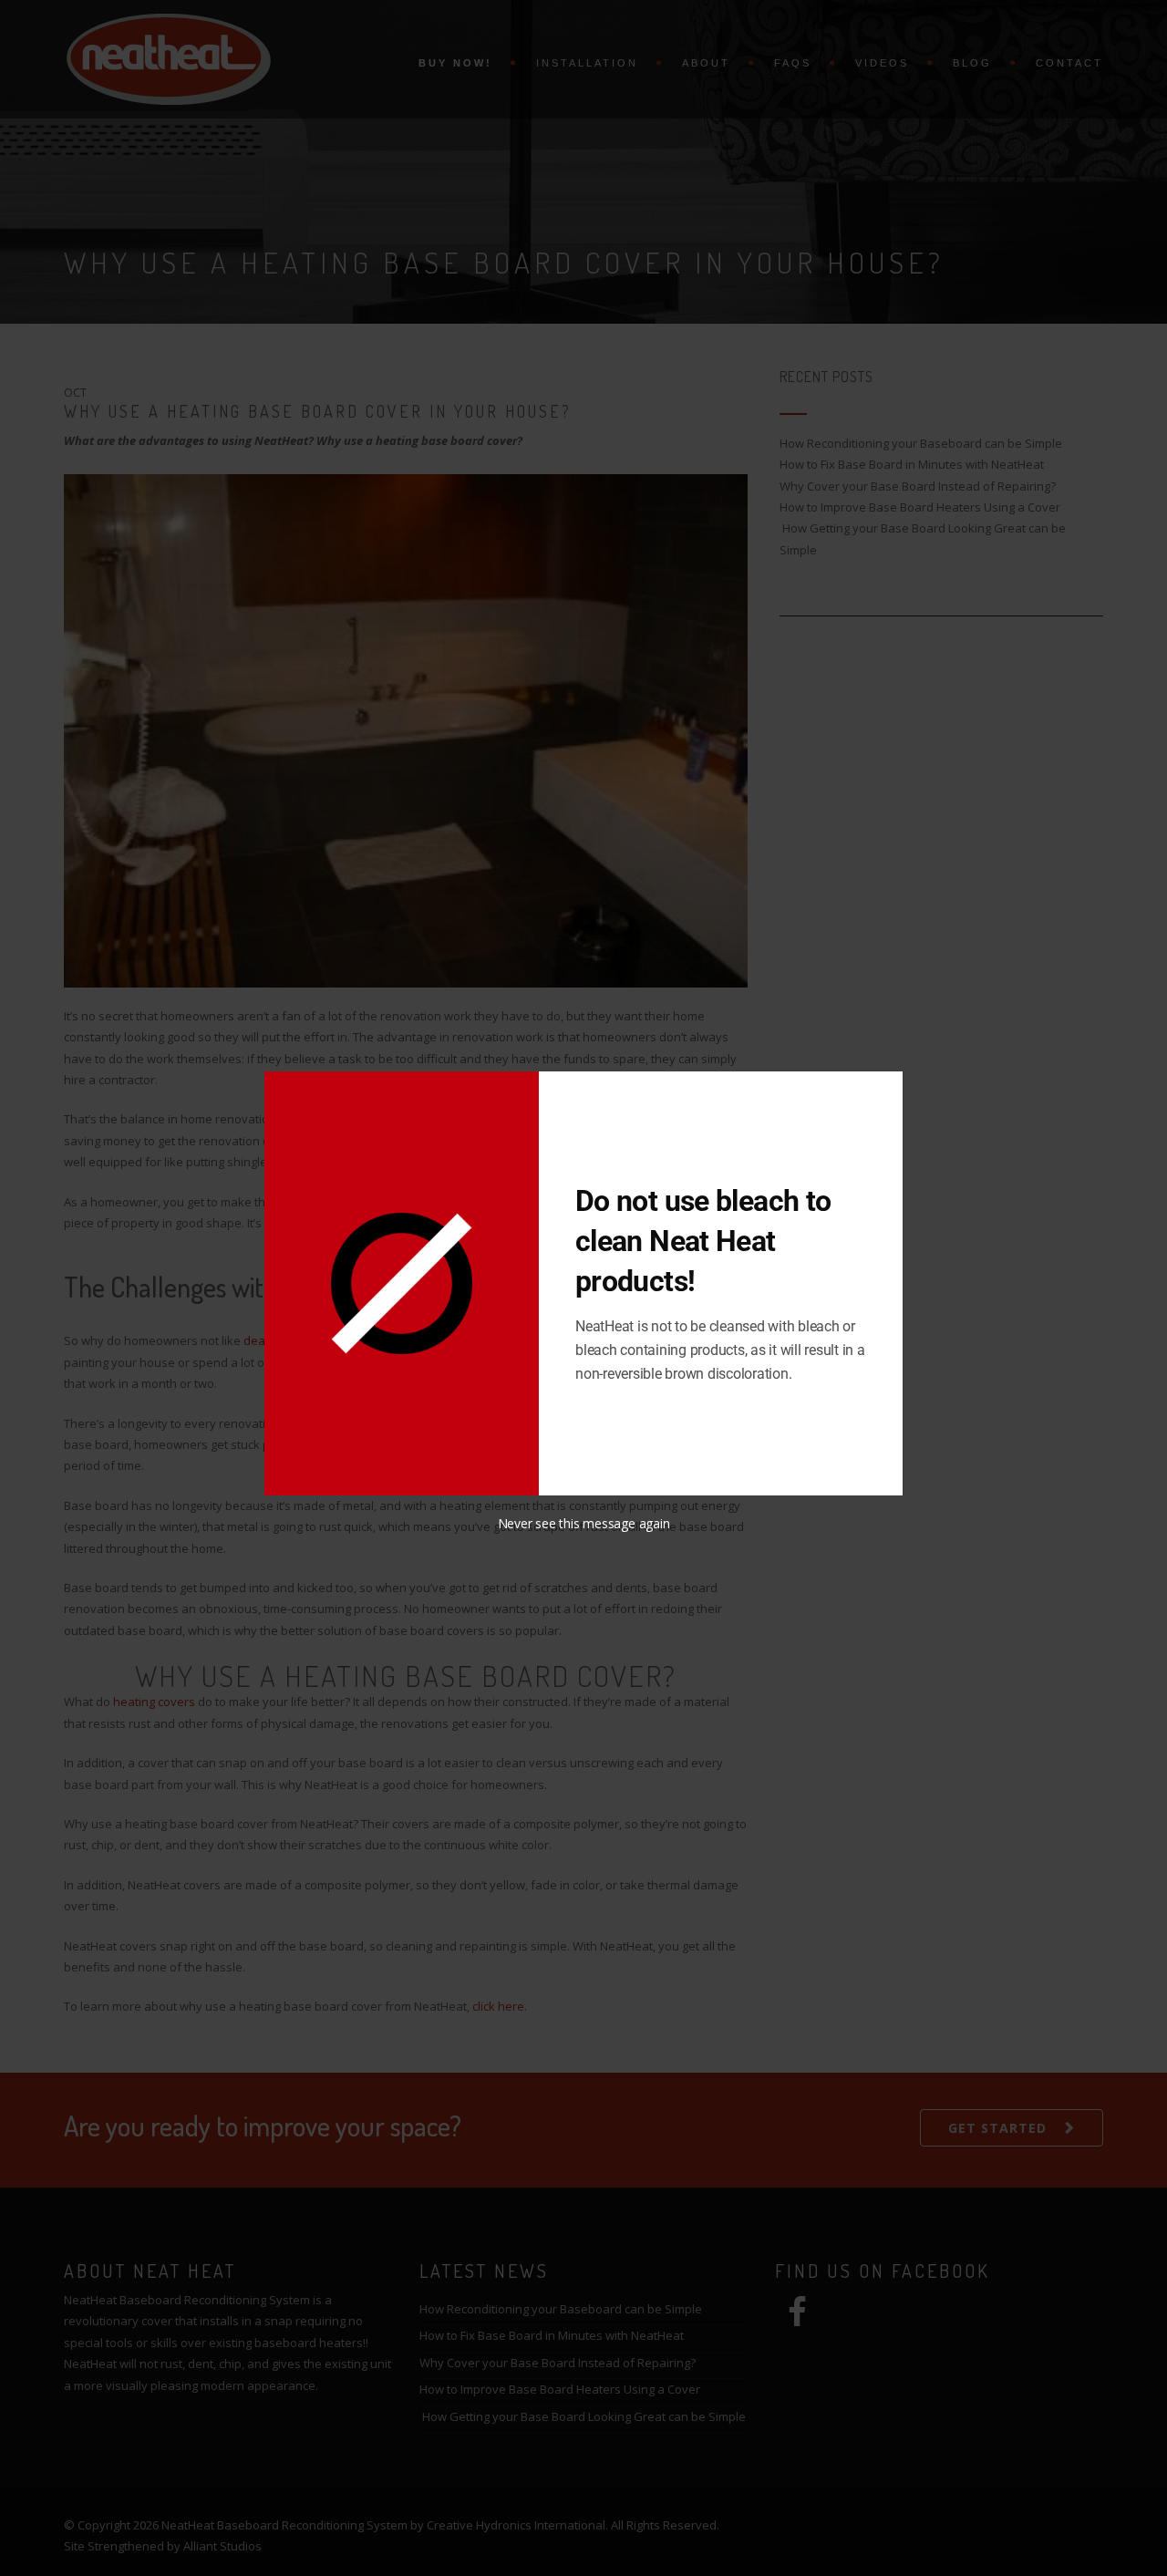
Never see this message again (584, 1523)
